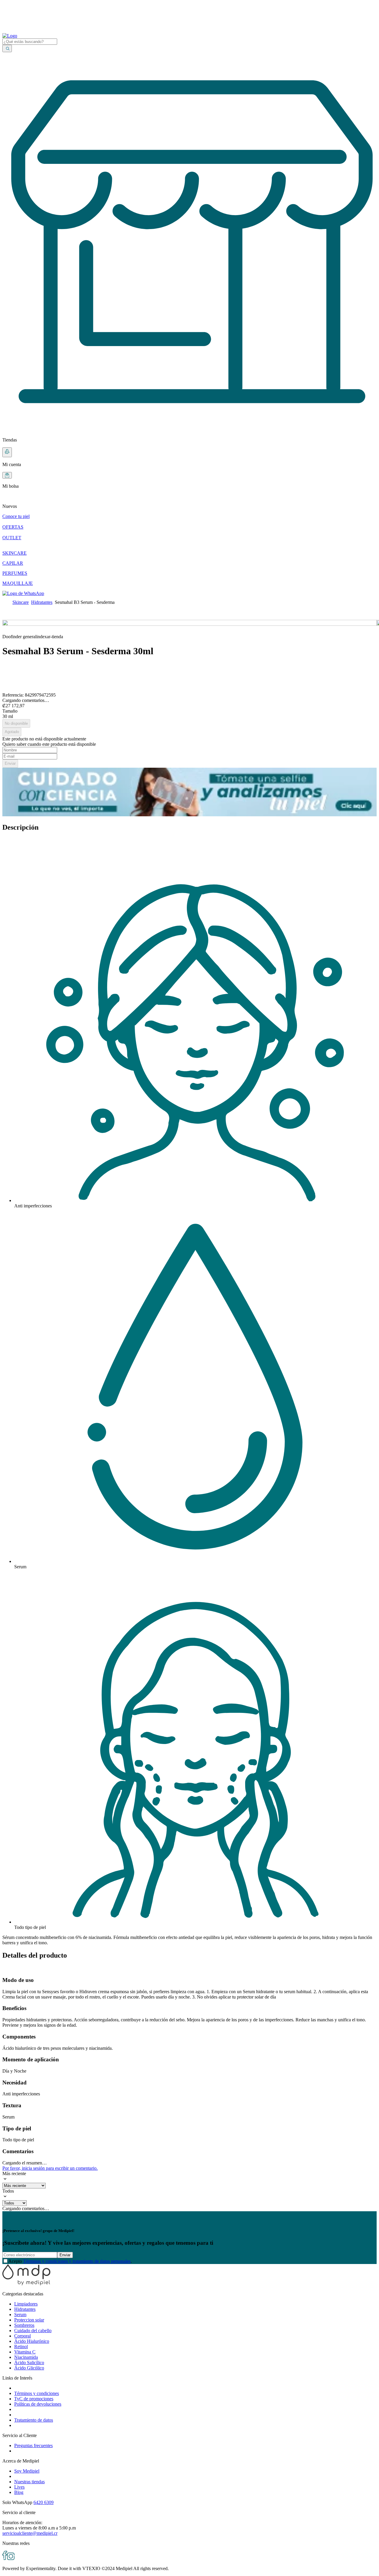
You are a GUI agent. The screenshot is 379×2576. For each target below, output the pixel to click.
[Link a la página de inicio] (6, 602)
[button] (189, 501)
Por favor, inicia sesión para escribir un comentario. (50, 2168)
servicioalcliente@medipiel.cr (30, 2533)
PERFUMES (15, 573)
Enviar (65, 2255)
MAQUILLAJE (18, 583)
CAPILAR (13, 563)
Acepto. (70, 2261)
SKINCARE (15, 553)
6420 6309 (44, 2502)
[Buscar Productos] (7, 48)
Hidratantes (42, 602)
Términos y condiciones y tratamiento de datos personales (77, 2261)
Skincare (21, 602)
